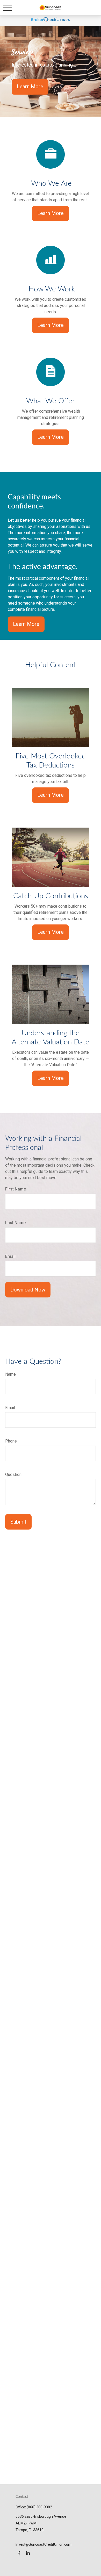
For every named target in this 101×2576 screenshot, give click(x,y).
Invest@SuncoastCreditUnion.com (44, 2544)
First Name (16, 1189)
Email (10, 1256)
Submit (18, 1522)
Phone (11, 1441)
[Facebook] (19, 2553)
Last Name (15, 1223)
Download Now (28, 1290)
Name (10, 1374)
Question (13, 1474)
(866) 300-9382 (39, 2507)
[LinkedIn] (28, 2553)
